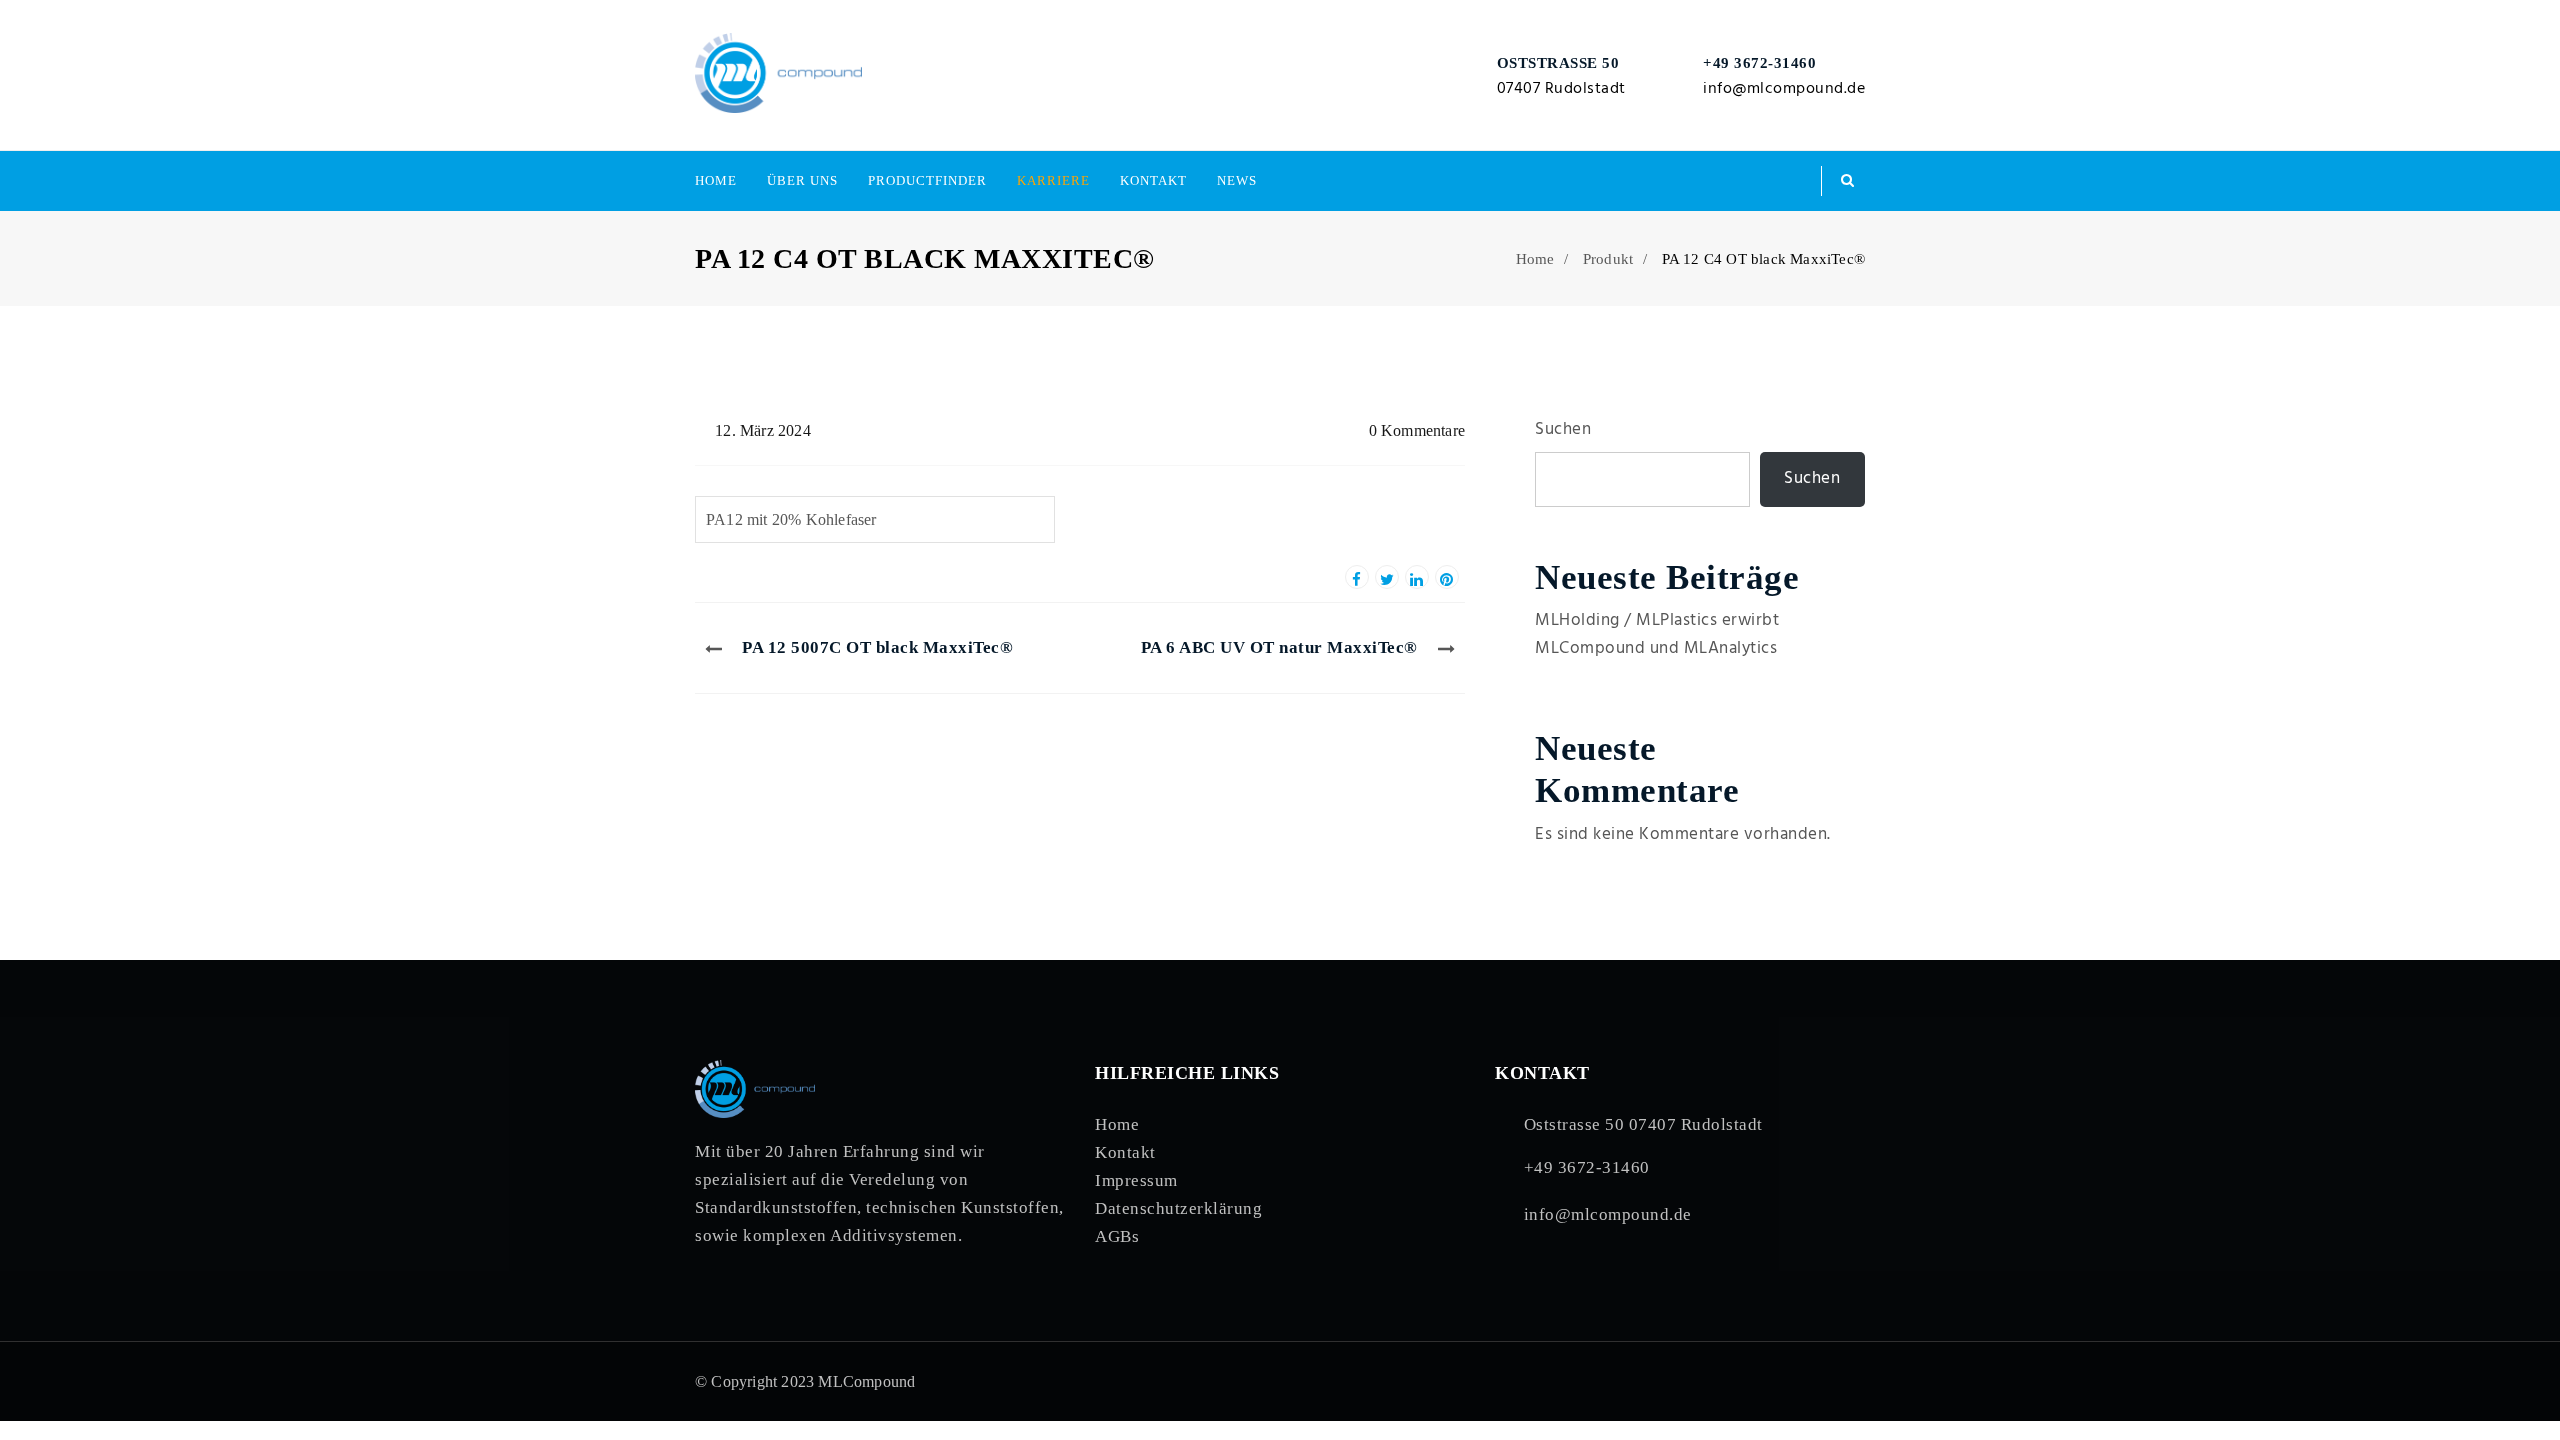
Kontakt (1153, 180)
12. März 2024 (763, 430)
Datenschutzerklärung (1178, 1208)
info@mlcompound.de (1784, 89)
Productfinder (927, 180)
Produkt (1608, 259)
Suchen (1563, 429)
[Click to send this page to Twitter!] (1387, 577)
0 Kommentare (1417, 430)
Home (716, 180)
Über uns (802, 180)
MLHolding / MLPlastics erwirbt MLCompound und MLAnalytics (1657, 634)
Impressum (1136, 1180)
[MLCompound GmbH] (778, 75)
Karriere (1053, 180)
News (1237, 180)
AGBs (1117, 1236)
